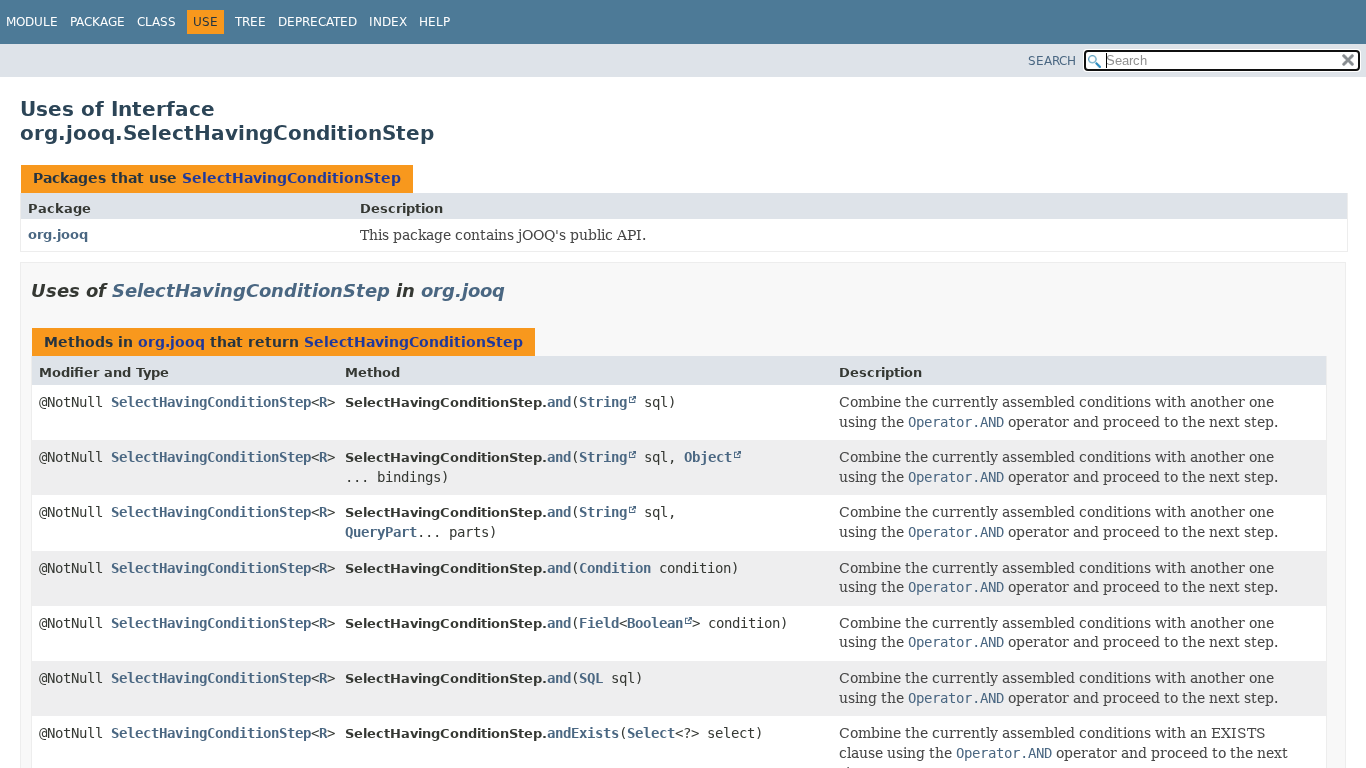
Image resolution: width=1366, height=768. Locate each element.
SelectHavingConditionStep (291, 178)
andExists (583, 733)
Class (156, 22)
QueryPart (381, 532)
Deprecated (317, 22)
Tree (250, 22)
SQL (591, 678)
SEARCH (1052, 61)
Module (32, 22)
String (603, 402)
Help (434, 22)
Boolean (655, 623)
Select (651, 733)
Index (388, 22)
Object (708, 457)
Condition (615, 568)
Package (97, 22)
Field (599, 623)
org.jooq (58, 234)
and (559, 402)
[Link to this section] (519, 290)
